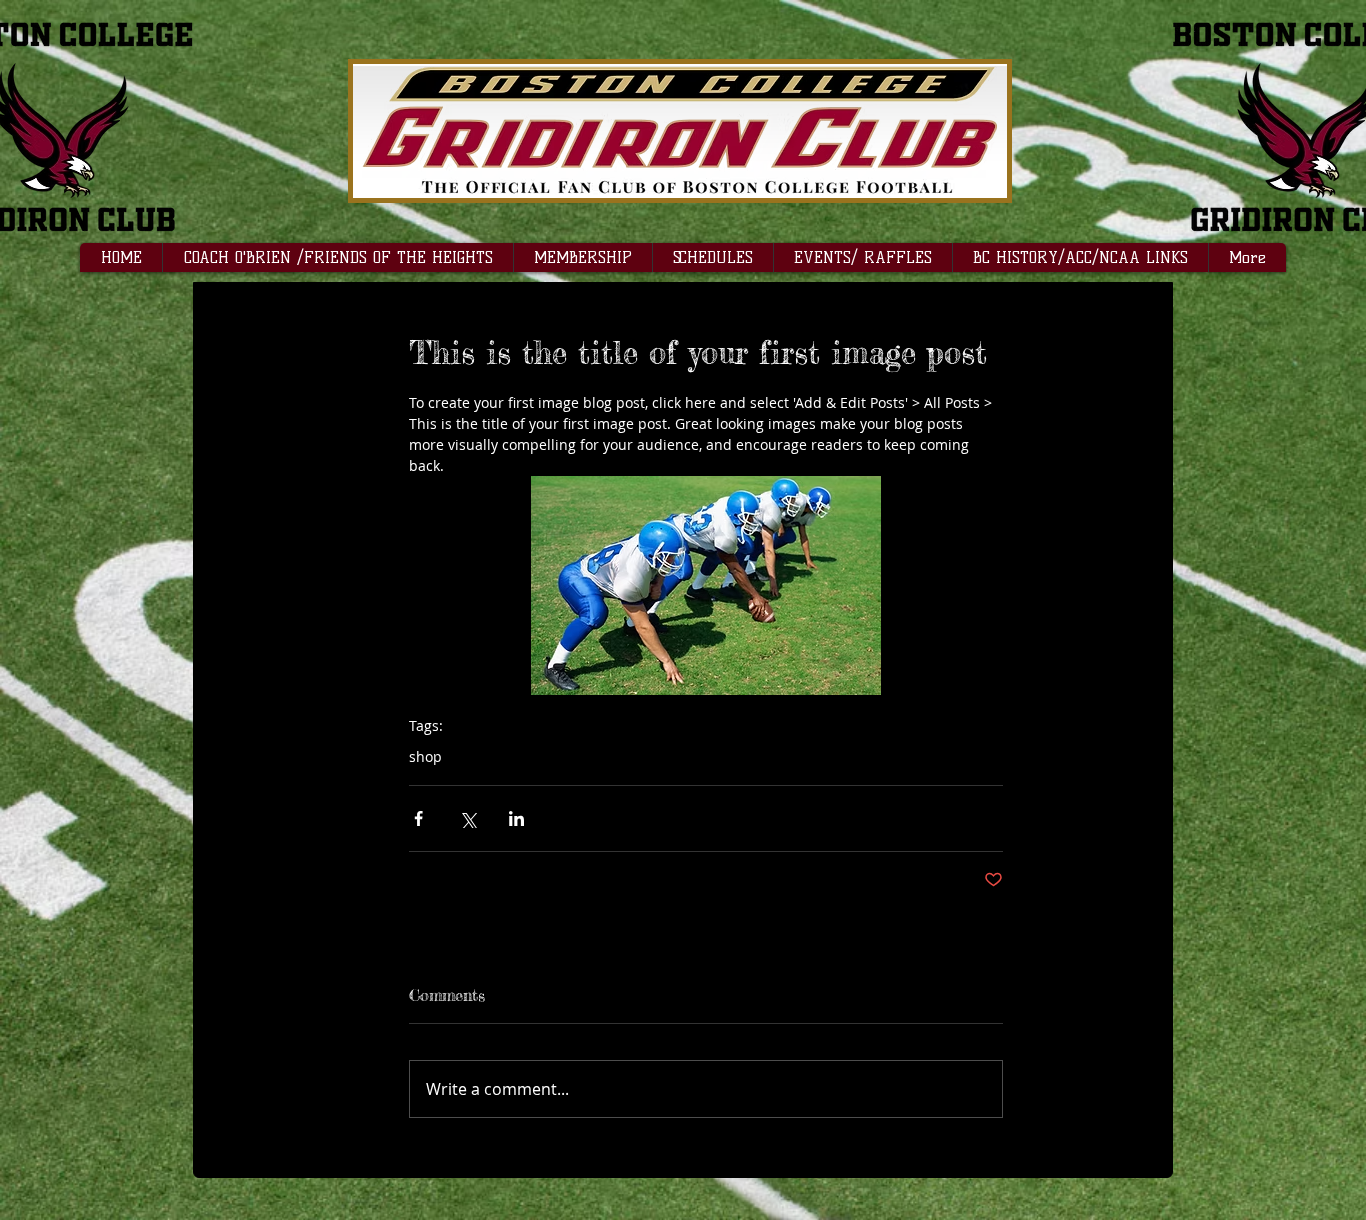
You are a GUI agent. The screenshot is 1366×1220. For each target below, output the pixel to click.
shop (425, 756)
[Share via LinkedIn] (516, 818)
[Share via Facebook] (418, 818)
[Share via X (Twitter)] (467, 818)
